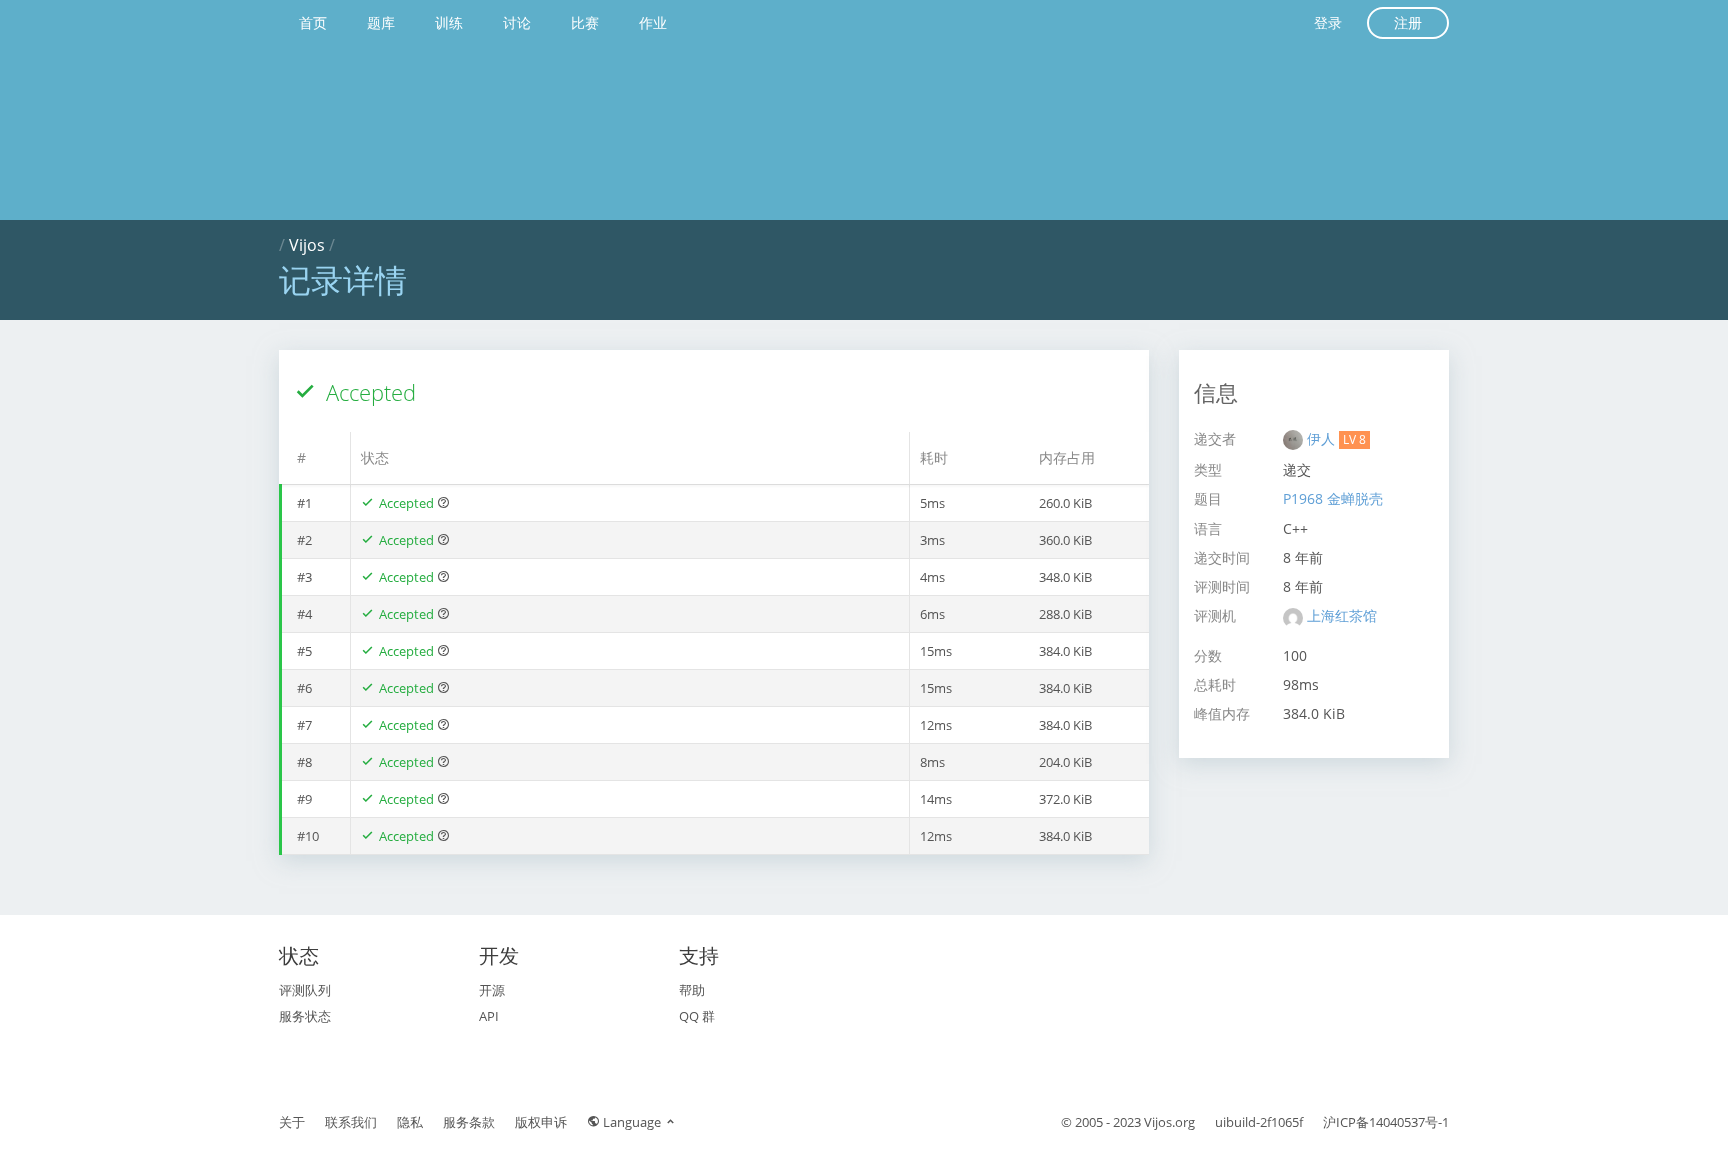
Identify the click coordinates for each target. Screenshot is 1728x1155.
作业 (653, 22)
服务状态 (305, 1016)
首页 (313, 22)
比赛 (585, 22)
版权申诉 (541, 1122)
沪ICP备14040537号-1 (1386, 1122)
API (489, 1016)
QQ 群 (697, 1016)
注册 (1408, 22)
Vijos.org (1169, 1122)
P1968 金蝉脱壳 (1333, 498)
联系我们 (351, 1122)
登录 (1328, 22)
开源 (492, 990)
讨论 (517, 22)
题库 (381, 22)
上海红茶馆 (1342, 615)
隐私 (410, 1122)
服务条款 (469, 1122)
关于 (292, 1122)
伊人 (1323, 438)
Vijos (307, 245)
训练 (449, 22)
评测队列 (305, 990)
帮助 (692, 990)
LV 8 (1354, 439)
